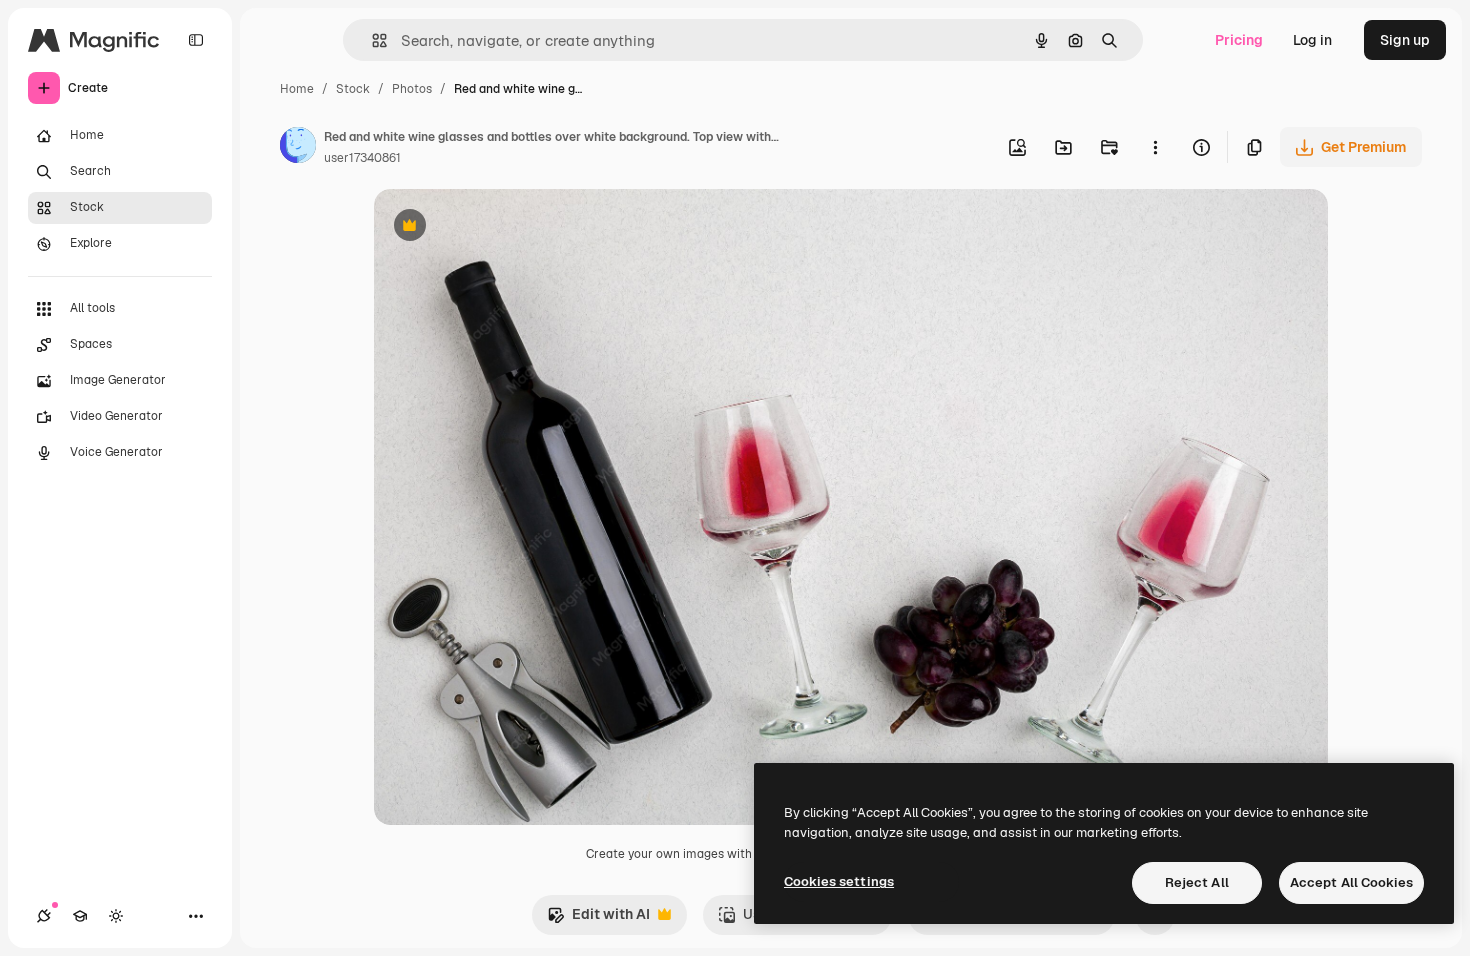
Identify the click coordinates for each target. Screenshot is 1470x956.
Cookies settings (839, 881)
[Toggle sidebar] (196, 40)
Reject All (1197, 882)
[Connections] (44, 916)
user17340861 (362, 158)
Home (297, 89)
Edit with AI (598, 919)
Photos (412, 89)
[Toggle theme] (116, 916)
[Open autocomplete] (371, 40)
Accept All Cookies (1351, 882)
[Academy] (80, 916)
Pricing (1239, 40)
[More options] (1155, 147)
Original (502, 227)
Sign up (1405, 40)
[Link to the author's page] (298, 148)
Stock (353, 89)
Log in (1312, 40)
